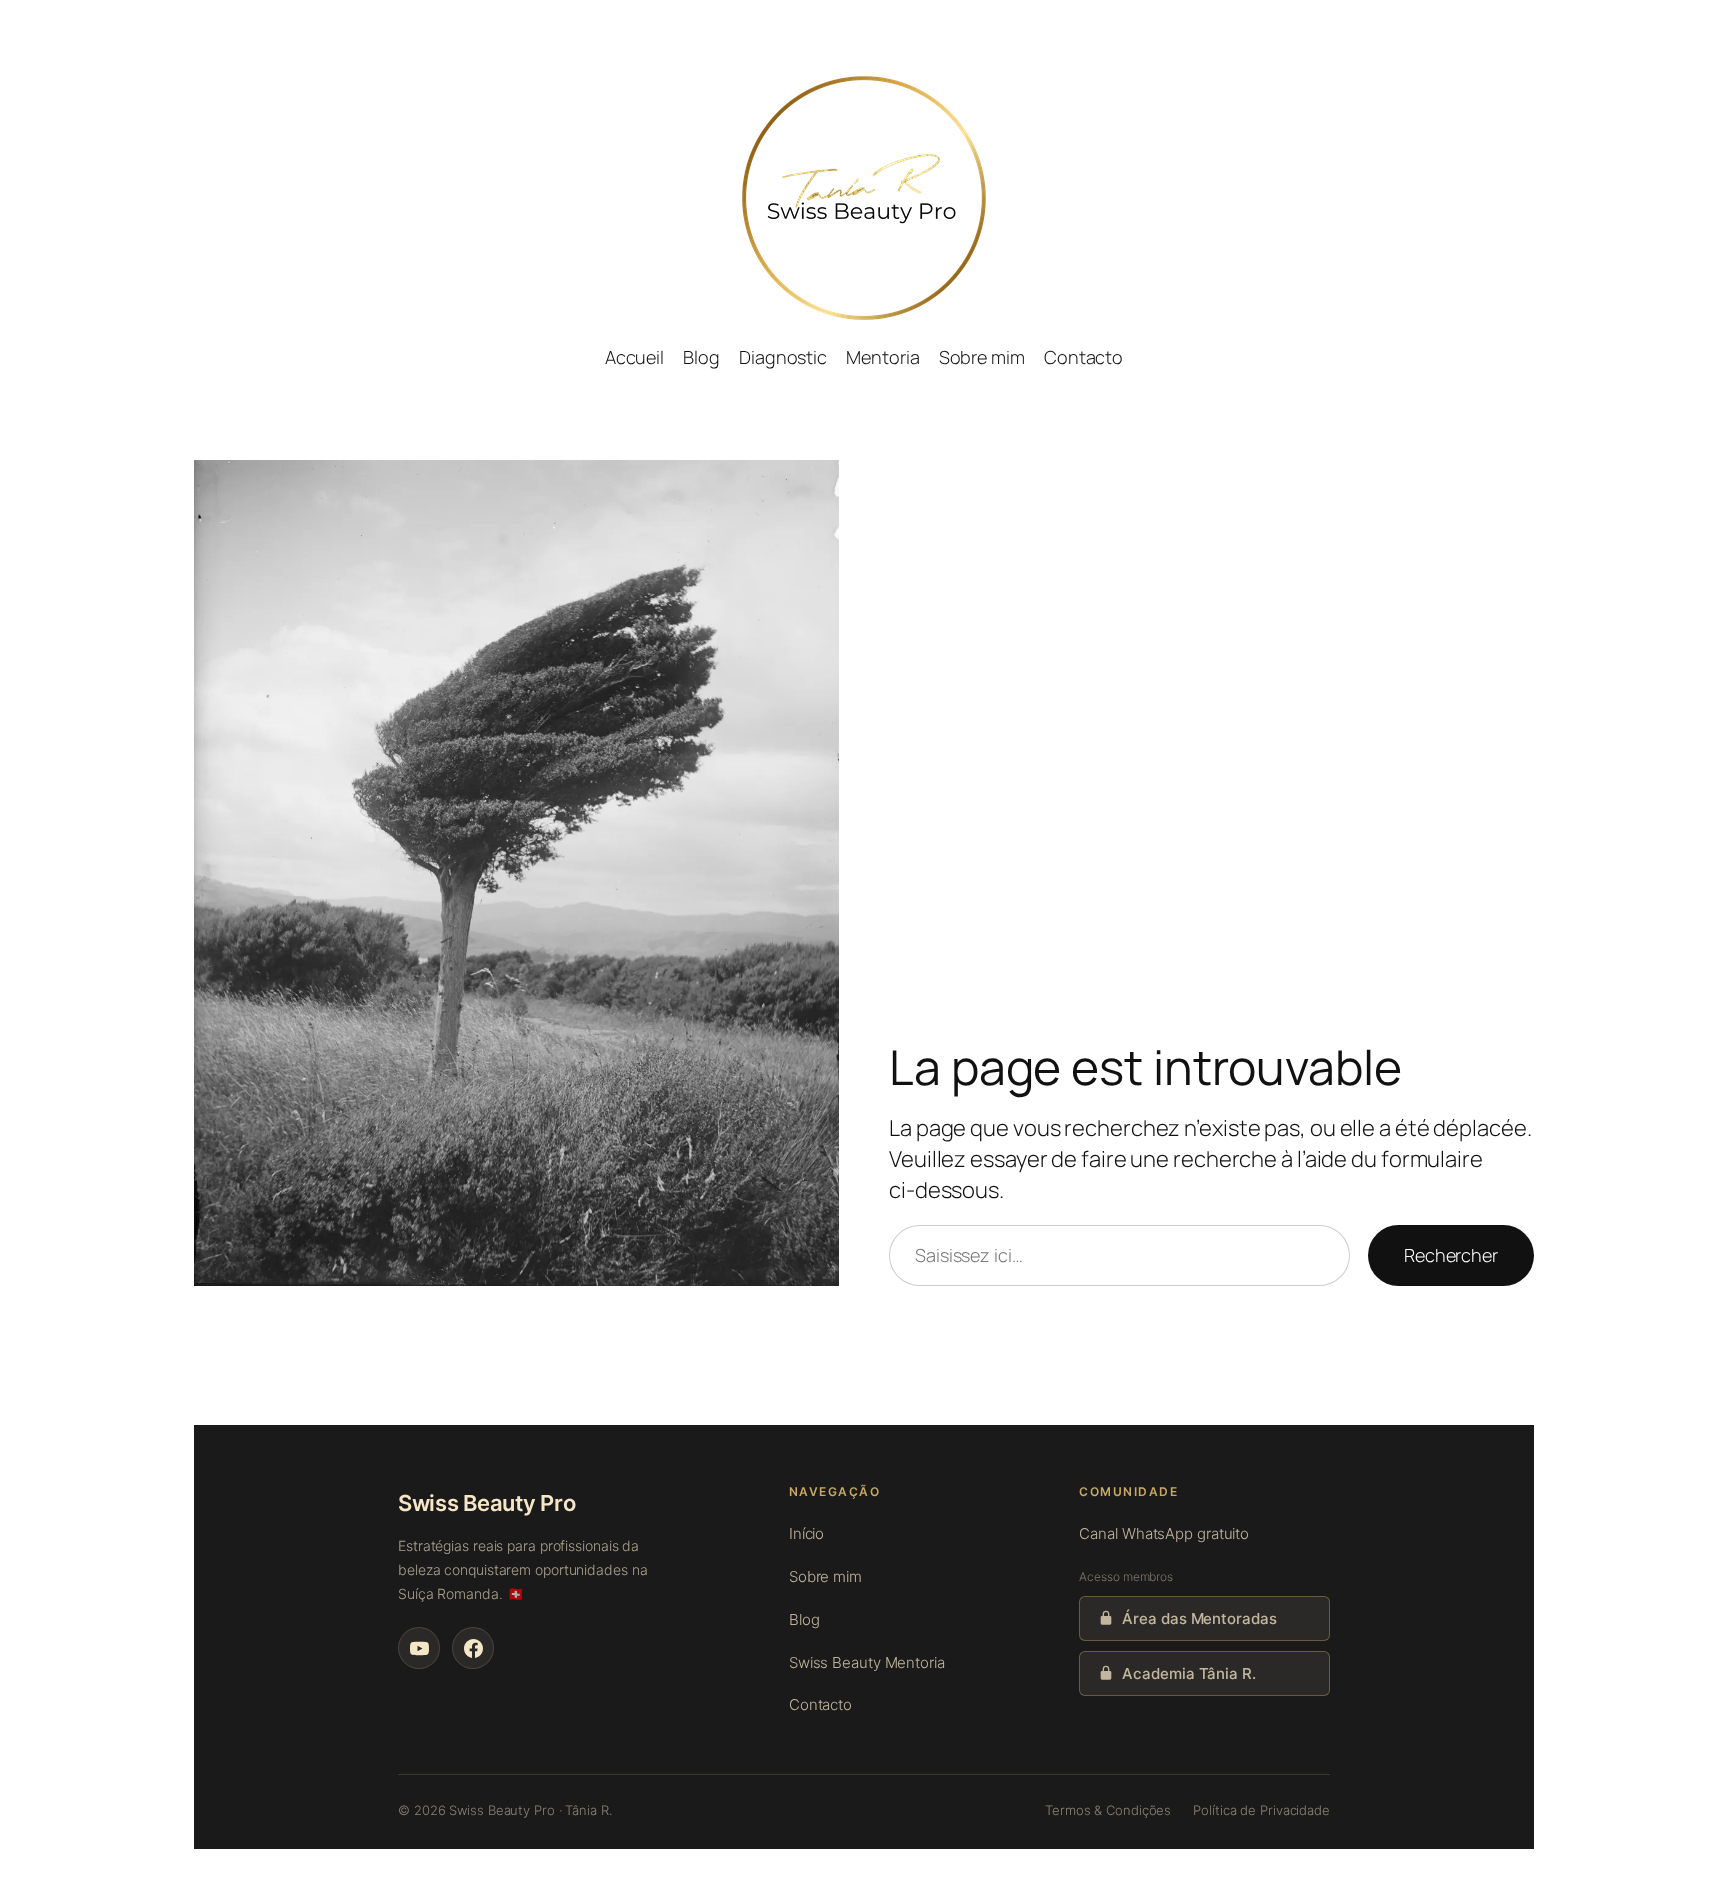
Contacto (820, 1704)
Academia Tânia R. (1188, 1673)
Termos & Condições (1108, 1810)
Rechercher (1451, 1255)
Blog (804, 1619)
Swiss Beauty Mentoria (867, 1662)
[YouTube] (419, 1648)
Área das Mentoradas (1199, 1618)
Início (806, 1533)
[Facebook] (473, 1648)
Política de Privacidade (1261, 1810)
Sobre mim (825, 1576)
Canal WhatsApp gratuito (1164, 1533)
